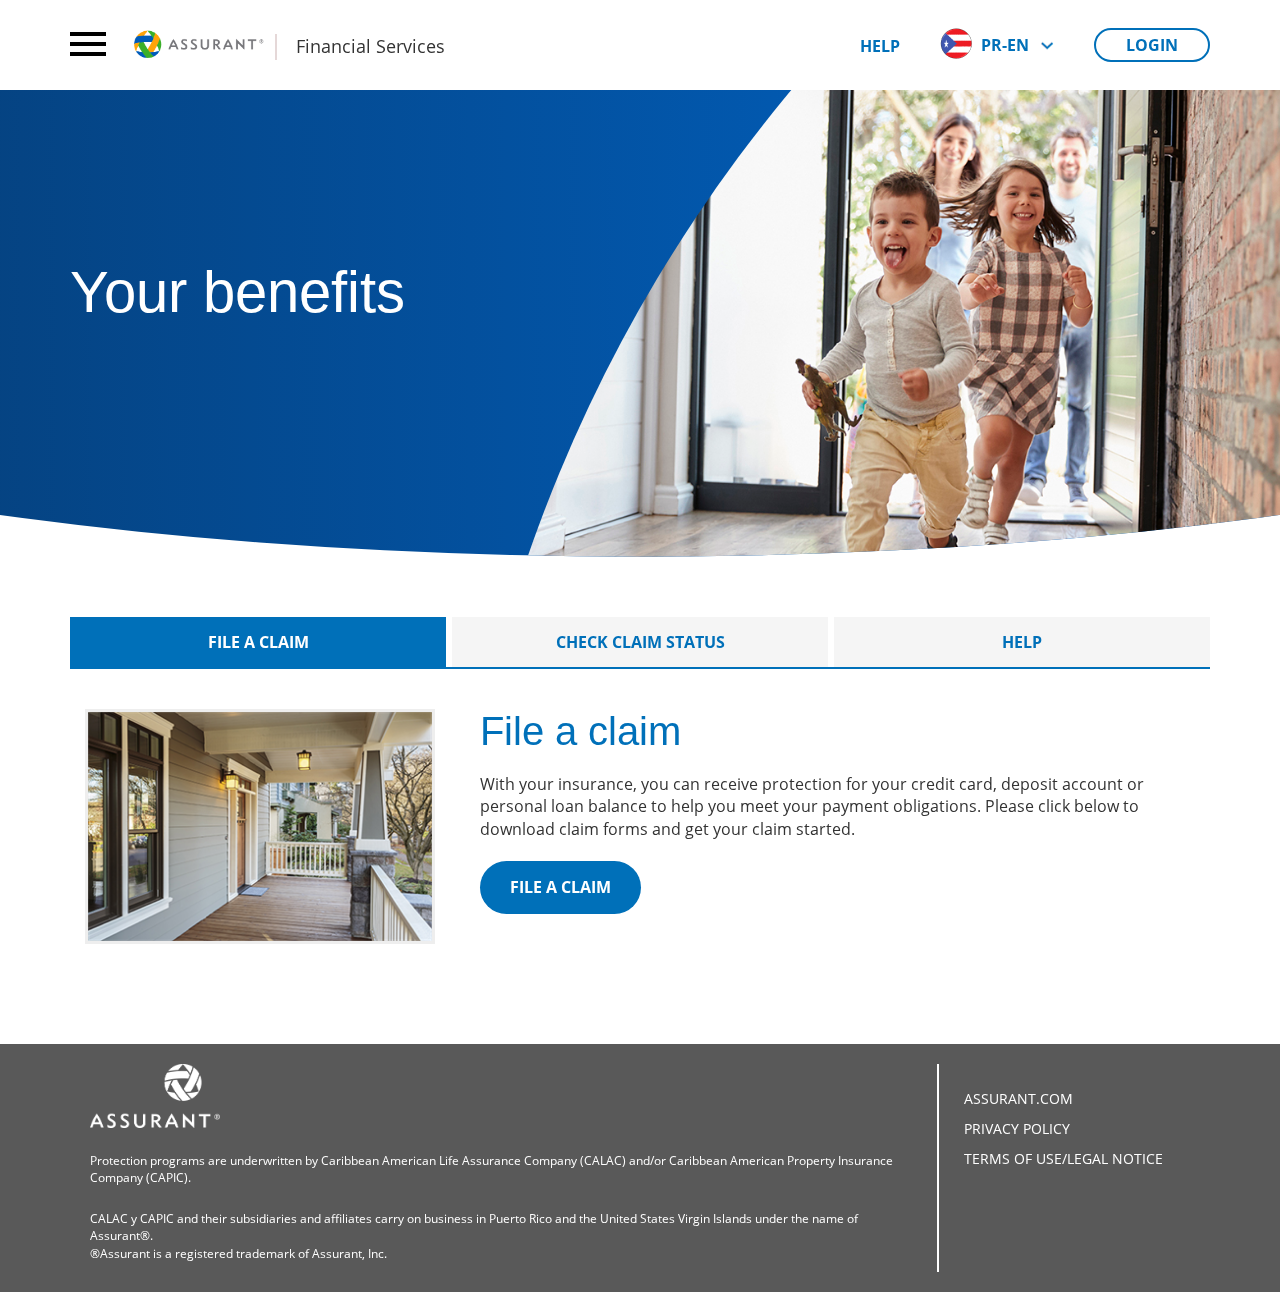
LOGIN (1152, 45)
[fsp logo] (200, 45)
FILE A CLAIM (560, 887)
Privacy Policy (1017, 1128)
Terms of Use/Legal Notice (1063, 1158)
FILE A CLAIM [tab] (258, 642)
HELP (880, 46)
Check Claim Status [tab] (640, 642)
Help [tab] (1022, 642)
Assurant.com (1018, 1098)
